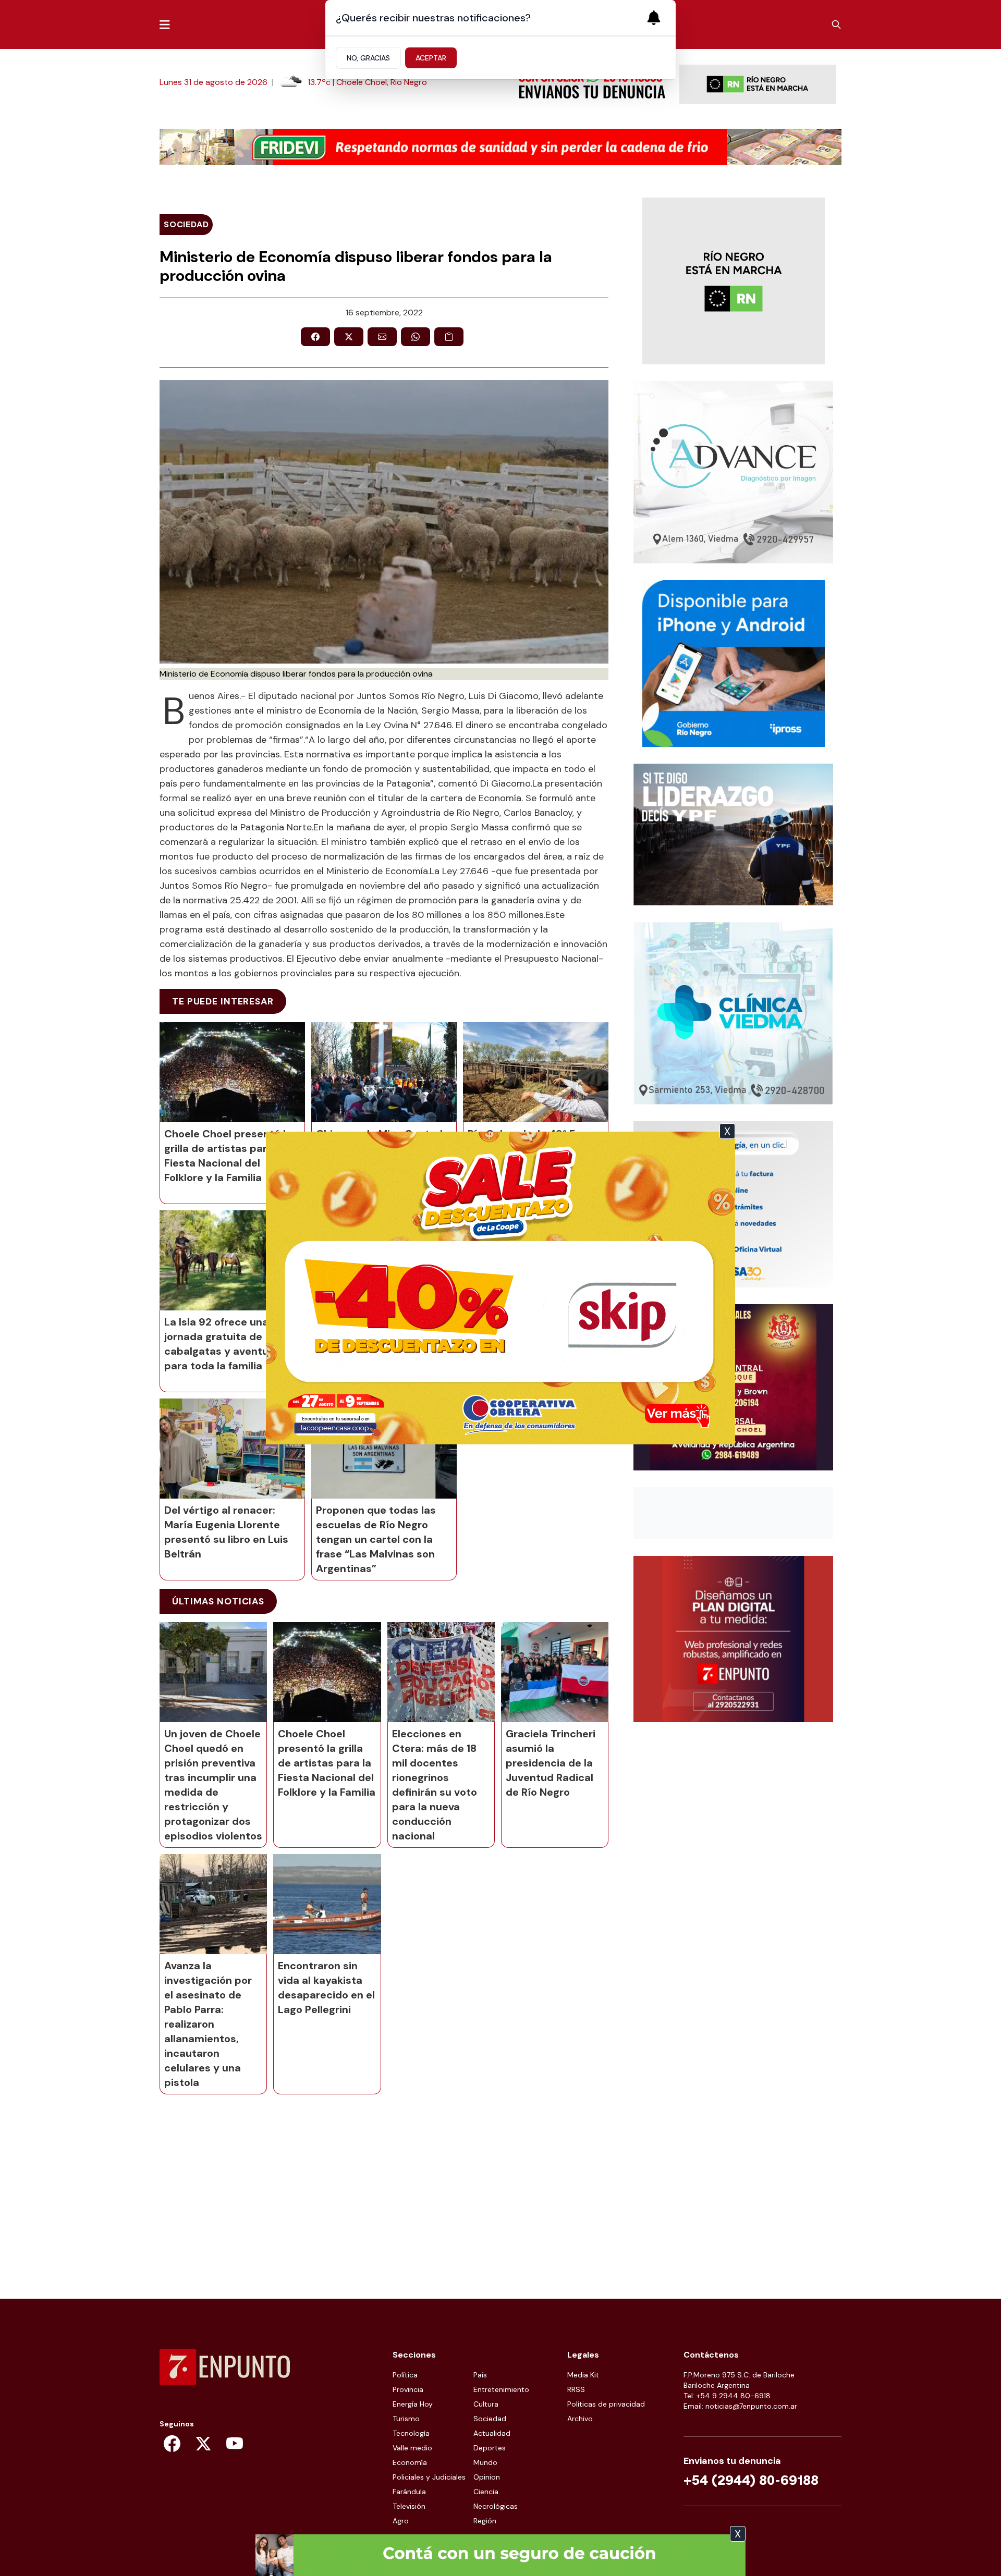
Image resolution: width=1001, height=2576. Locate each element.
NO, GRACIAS (368, 58)
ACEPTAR (431, 58)
